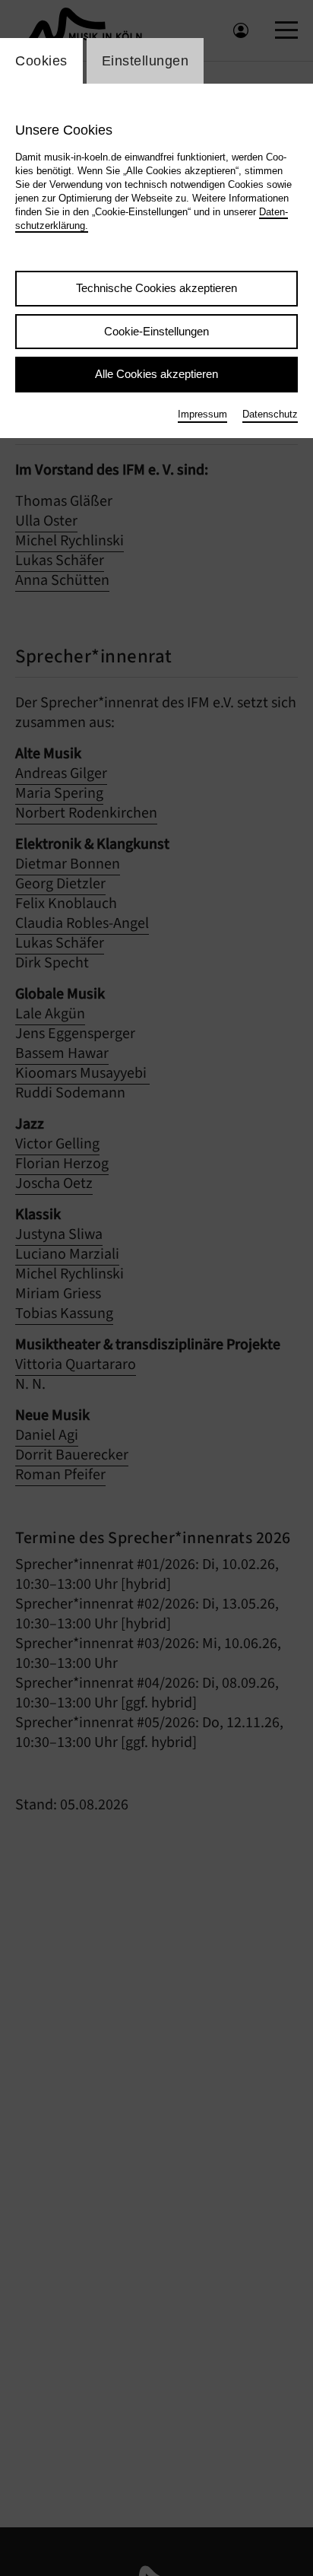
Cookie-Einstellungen (156, 331)
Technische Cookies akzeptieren (156, 288)
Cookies (41, 61)
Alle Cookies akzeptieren (156, 374)
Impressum (202, 414)
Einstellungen (145, 61)
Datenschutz (270, 414)
